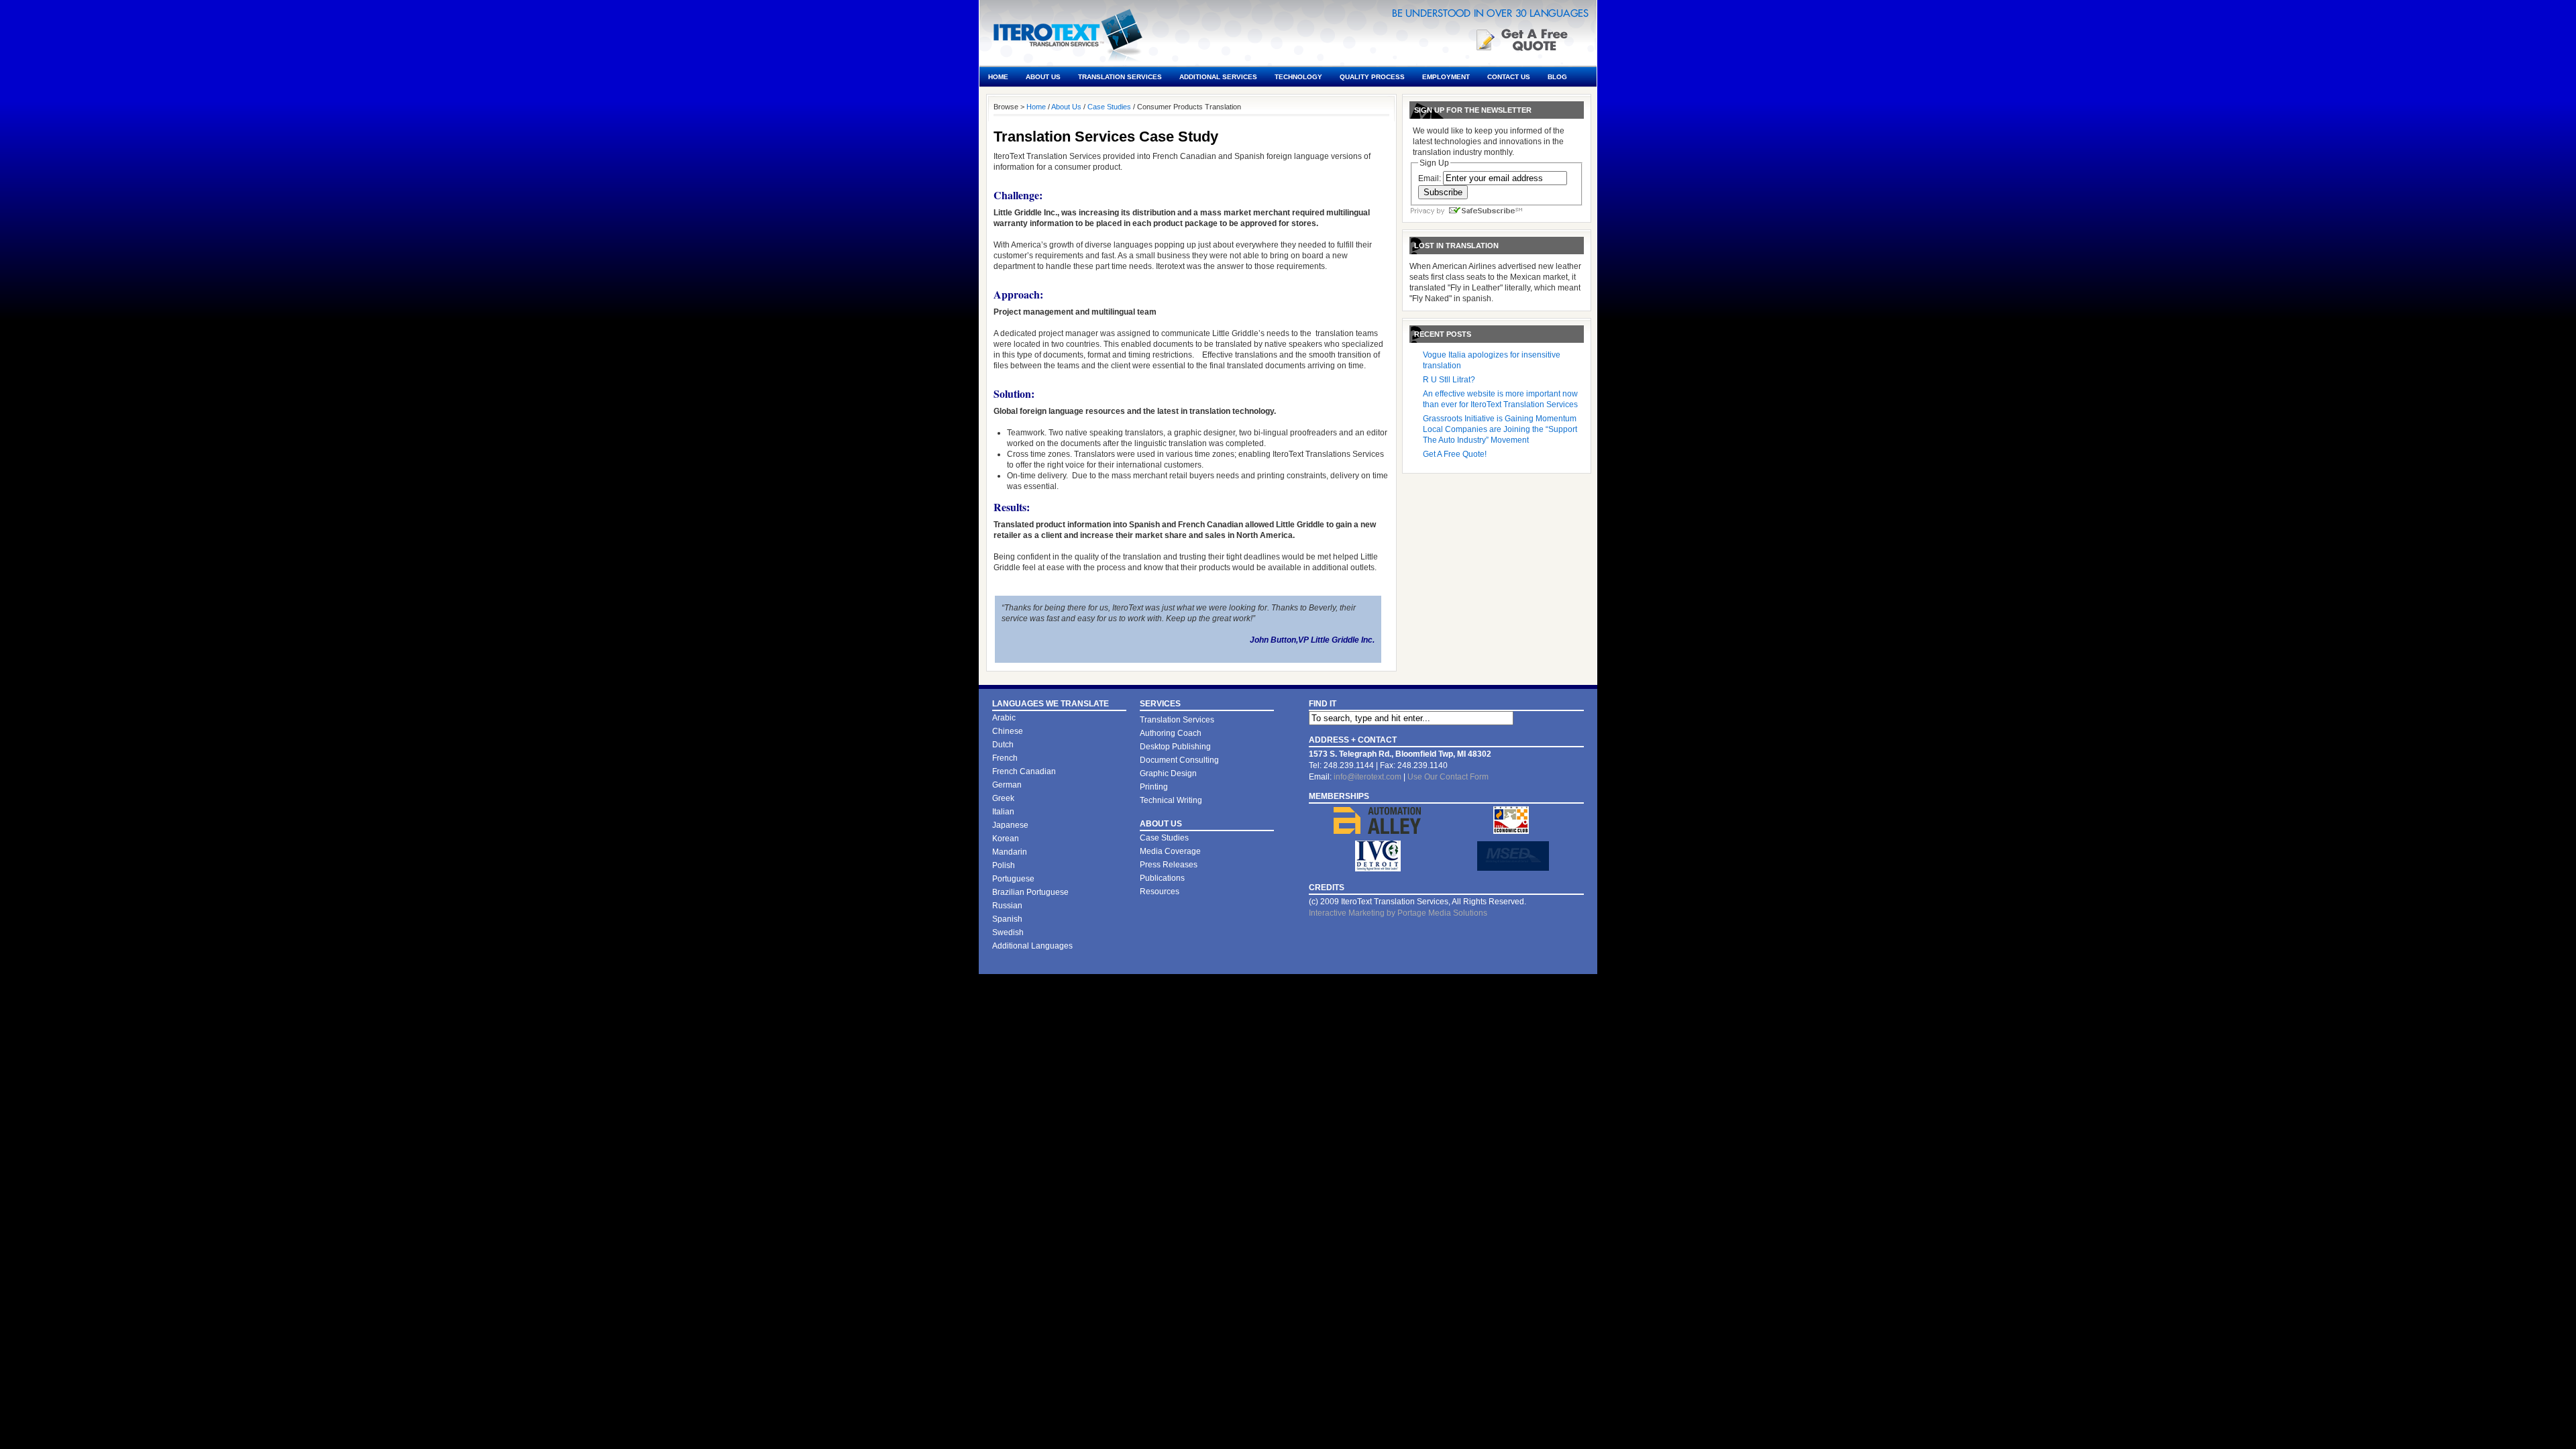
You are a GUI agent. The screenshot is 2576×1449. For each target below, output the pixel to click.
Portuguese (1013, 879)
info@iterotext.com (1367, 777)
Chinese (1008, 731)
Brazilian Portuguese (1030, 892)
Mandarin (1010, 852)
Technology (1298, 77)
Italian (1003, 812)
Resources (1160, 892)
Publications (1162, 878)
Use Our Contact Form (1448, 777)
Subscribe (1443, 192)
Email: (1430, 178)
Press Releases (1169, 865)
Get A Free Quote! (1455, 454)
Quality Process (1372, 77)
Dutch (1003, 745)
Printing (1154, 787)
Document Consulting (1179, 760)
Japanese (1010, 825)
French (1005, 758)
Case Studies (1109, 107)
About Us (1043, 77)
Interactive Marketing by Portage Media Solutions (1398, 913)
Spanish (1007, 919)
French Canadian (1024, 771)
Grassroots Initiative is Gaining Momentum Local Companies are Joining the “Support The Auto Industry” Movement (1500, 429)
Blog (1557, 77)
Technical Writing (1171, 800)
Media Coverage (1170, 851)
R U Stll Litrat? (1449, 380)
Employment (1446, 77)
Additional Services (1218, 77)
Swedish (1008, 932)
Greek (1003, 798)
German (1007, 785)
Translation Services (1120, 77)
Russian (1007, 906)
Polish (1004, 865)
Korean (1006, 839)
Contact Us (1509, 77)
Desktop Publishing (1175, 747)
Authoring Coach (1171, 733)
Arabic (1004, 718)
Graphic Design (1168, 773)
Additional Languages (1032, 946)
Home (998, 77)
